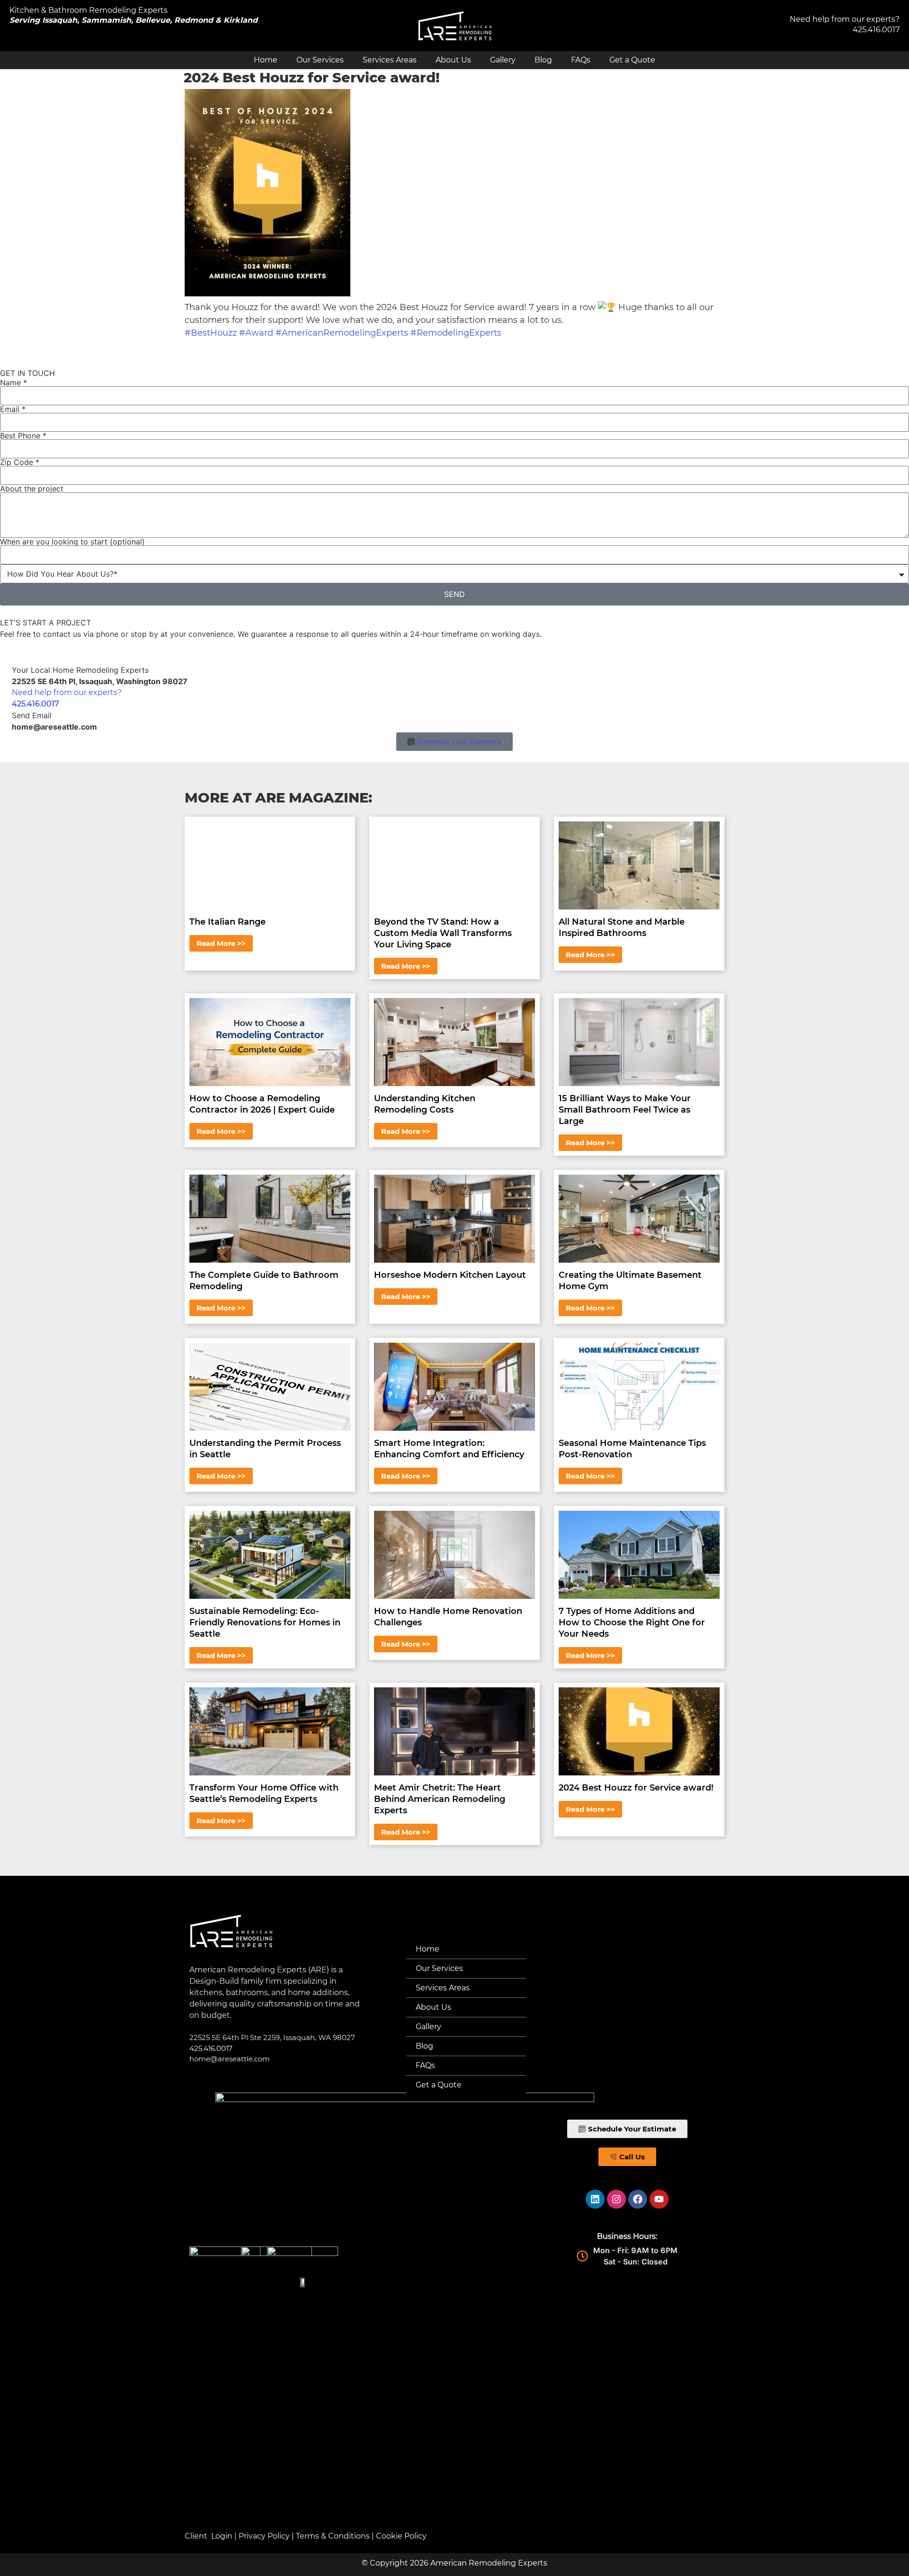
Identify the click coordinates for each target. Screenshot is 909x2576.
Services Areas (390, 60)
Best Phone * (23, 436)
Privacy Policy (264, 2536)
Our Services (320, 60)
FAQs (581, 60)
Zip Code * (20, 462)
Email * (13, 409)
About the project (32, 489)
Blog (543, 60)
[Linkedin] (595, 2199)
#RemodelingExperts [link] (456, 333)
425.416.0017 (876, 30)
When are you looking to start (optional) (72, 542)
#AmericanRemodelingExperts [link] (342, 333)
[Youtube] (659, 2199)
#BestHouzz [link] (211, 333)
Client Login (209, 2536)
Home (266, 60)
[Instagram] (616, 2199)
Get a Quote (632, 60)
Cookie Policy (401, 2536)
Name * (13, 383)
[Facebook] (638, 2199)
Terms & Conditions (333, 2536)
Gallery (503, 60)
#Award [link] (256, 333)
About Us (453, 60)
